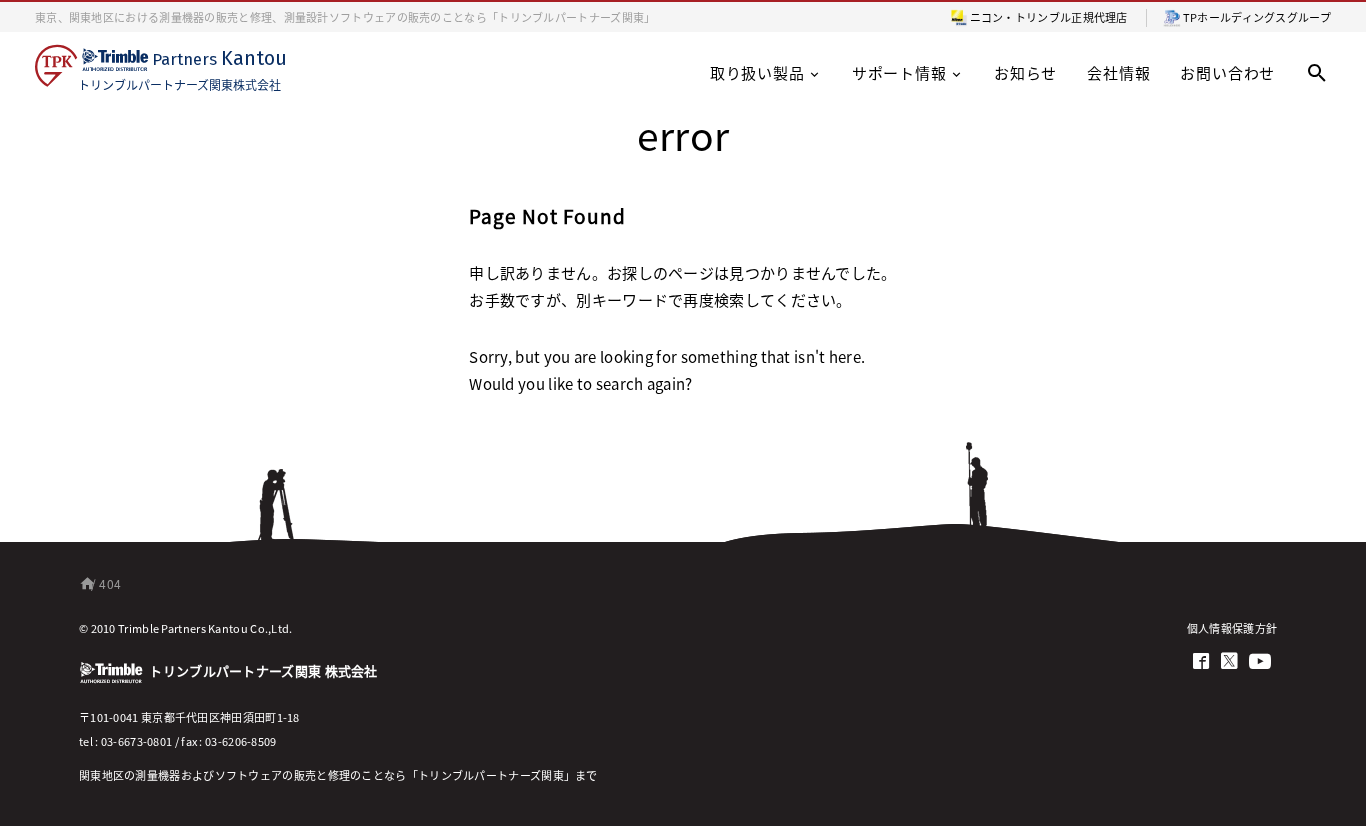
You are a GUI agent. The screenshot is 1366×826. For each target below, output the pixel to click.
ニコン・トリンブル (1021, 17)
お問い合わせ (1227, 72)
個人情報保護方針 (1232, 628)
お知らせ (1025, 72)
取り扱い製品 (757, 72)
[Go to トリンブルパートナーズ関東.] (83, 583)
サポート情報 (899, 72)
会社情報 (1118, 72)
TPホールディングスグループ (1257, 17)
